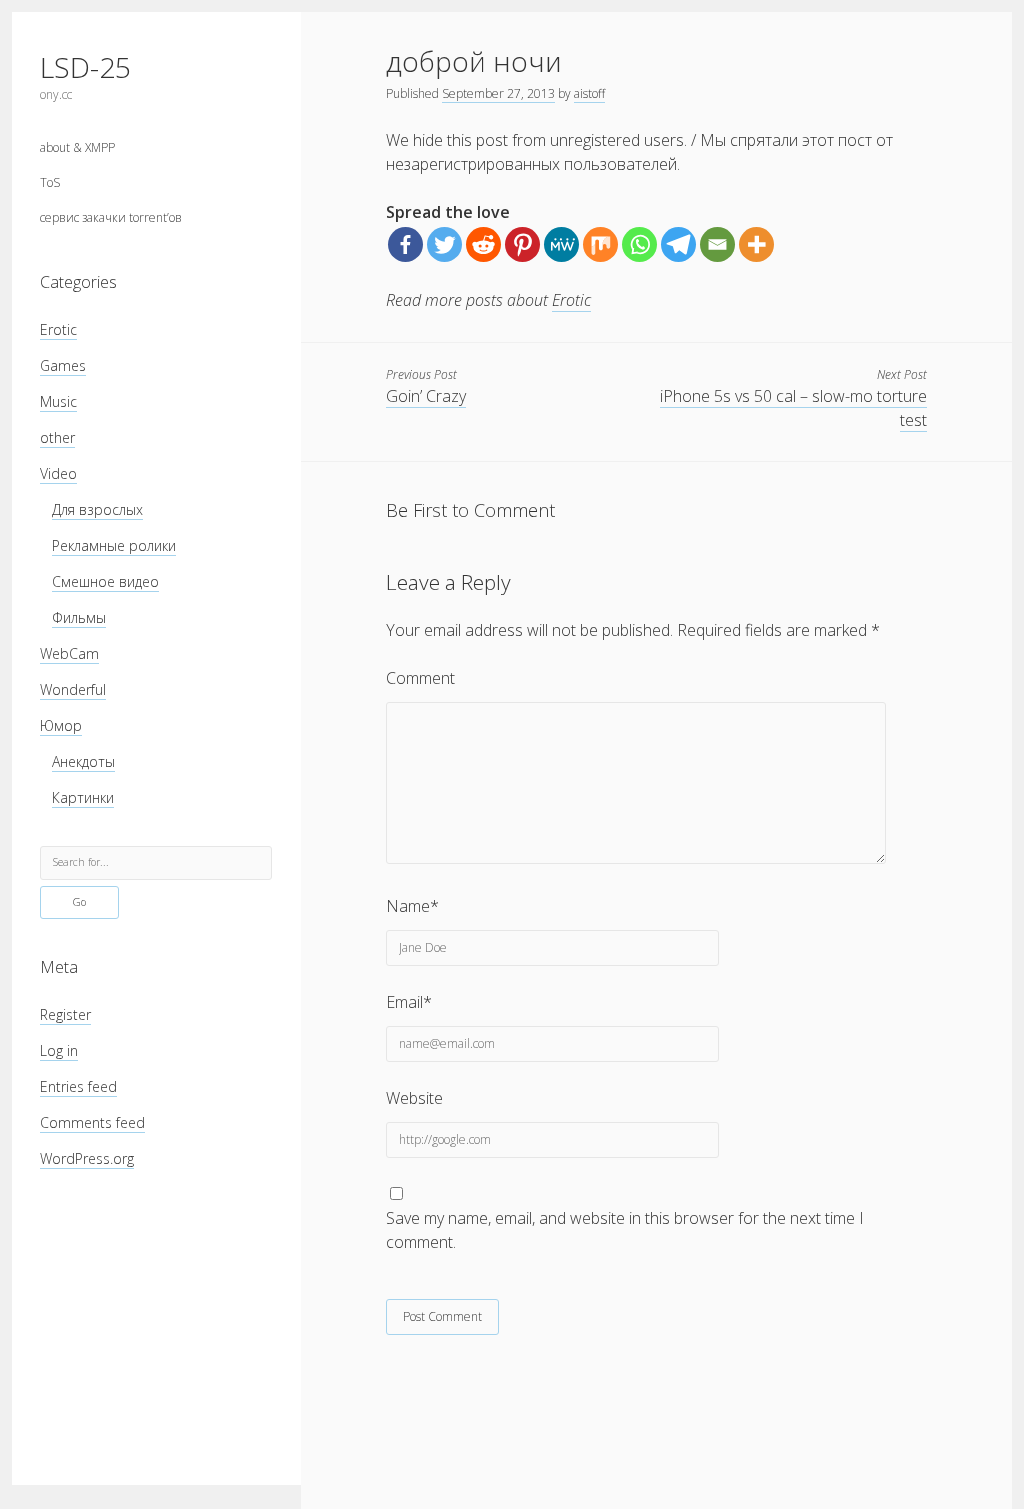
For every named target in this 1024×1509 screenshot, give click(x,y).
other (57, 437)
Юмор (61, 725)
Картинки (83, 797)
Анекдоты (83, 761)
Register (65, 1014)
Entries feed (78, 1086)
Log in (59, 1050)
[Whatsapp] (639, 244)
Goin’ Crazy (426, 396)
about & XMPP (77, 147)
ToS (50, 182)
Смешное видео (105, 581)
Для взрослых (97, 509)
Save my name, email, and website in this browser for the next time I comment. (625, 1230)
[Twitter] (444, 244)
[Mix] (600, 244)
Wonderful (73, 689)
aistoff (589, 93)
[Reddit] (483, 244)
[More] (756, 244)
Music (58, 401)
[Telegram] (678, 244)
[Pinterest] (522, 244)
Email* (409, 1002)
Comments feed (92, 1122)
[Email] (717, 244)
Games (63, 365)
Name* (412, 906)
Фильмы (79, 617)
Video (58, 473)
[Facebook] (405, 244)
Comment (420, 678)
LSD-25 (85, 67)
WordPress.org (87, 1158)
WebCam (69, 653)
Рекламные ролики (114, 545)
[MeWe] (561, 244)
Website (414, 1098)
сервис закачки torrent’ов (111, 217)
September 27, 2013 (498, 93)
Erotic (58, 329)
